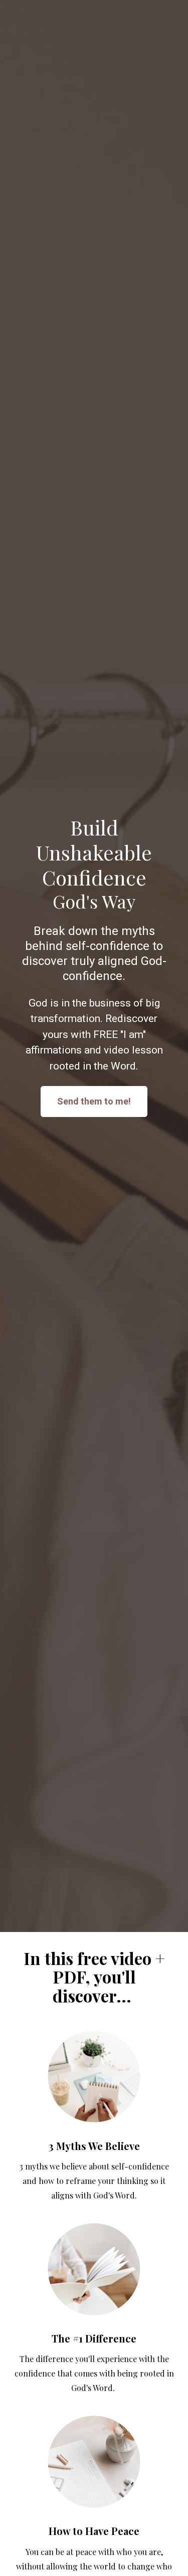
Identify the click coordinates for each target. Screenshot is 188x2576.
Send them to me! (94, 1101)
